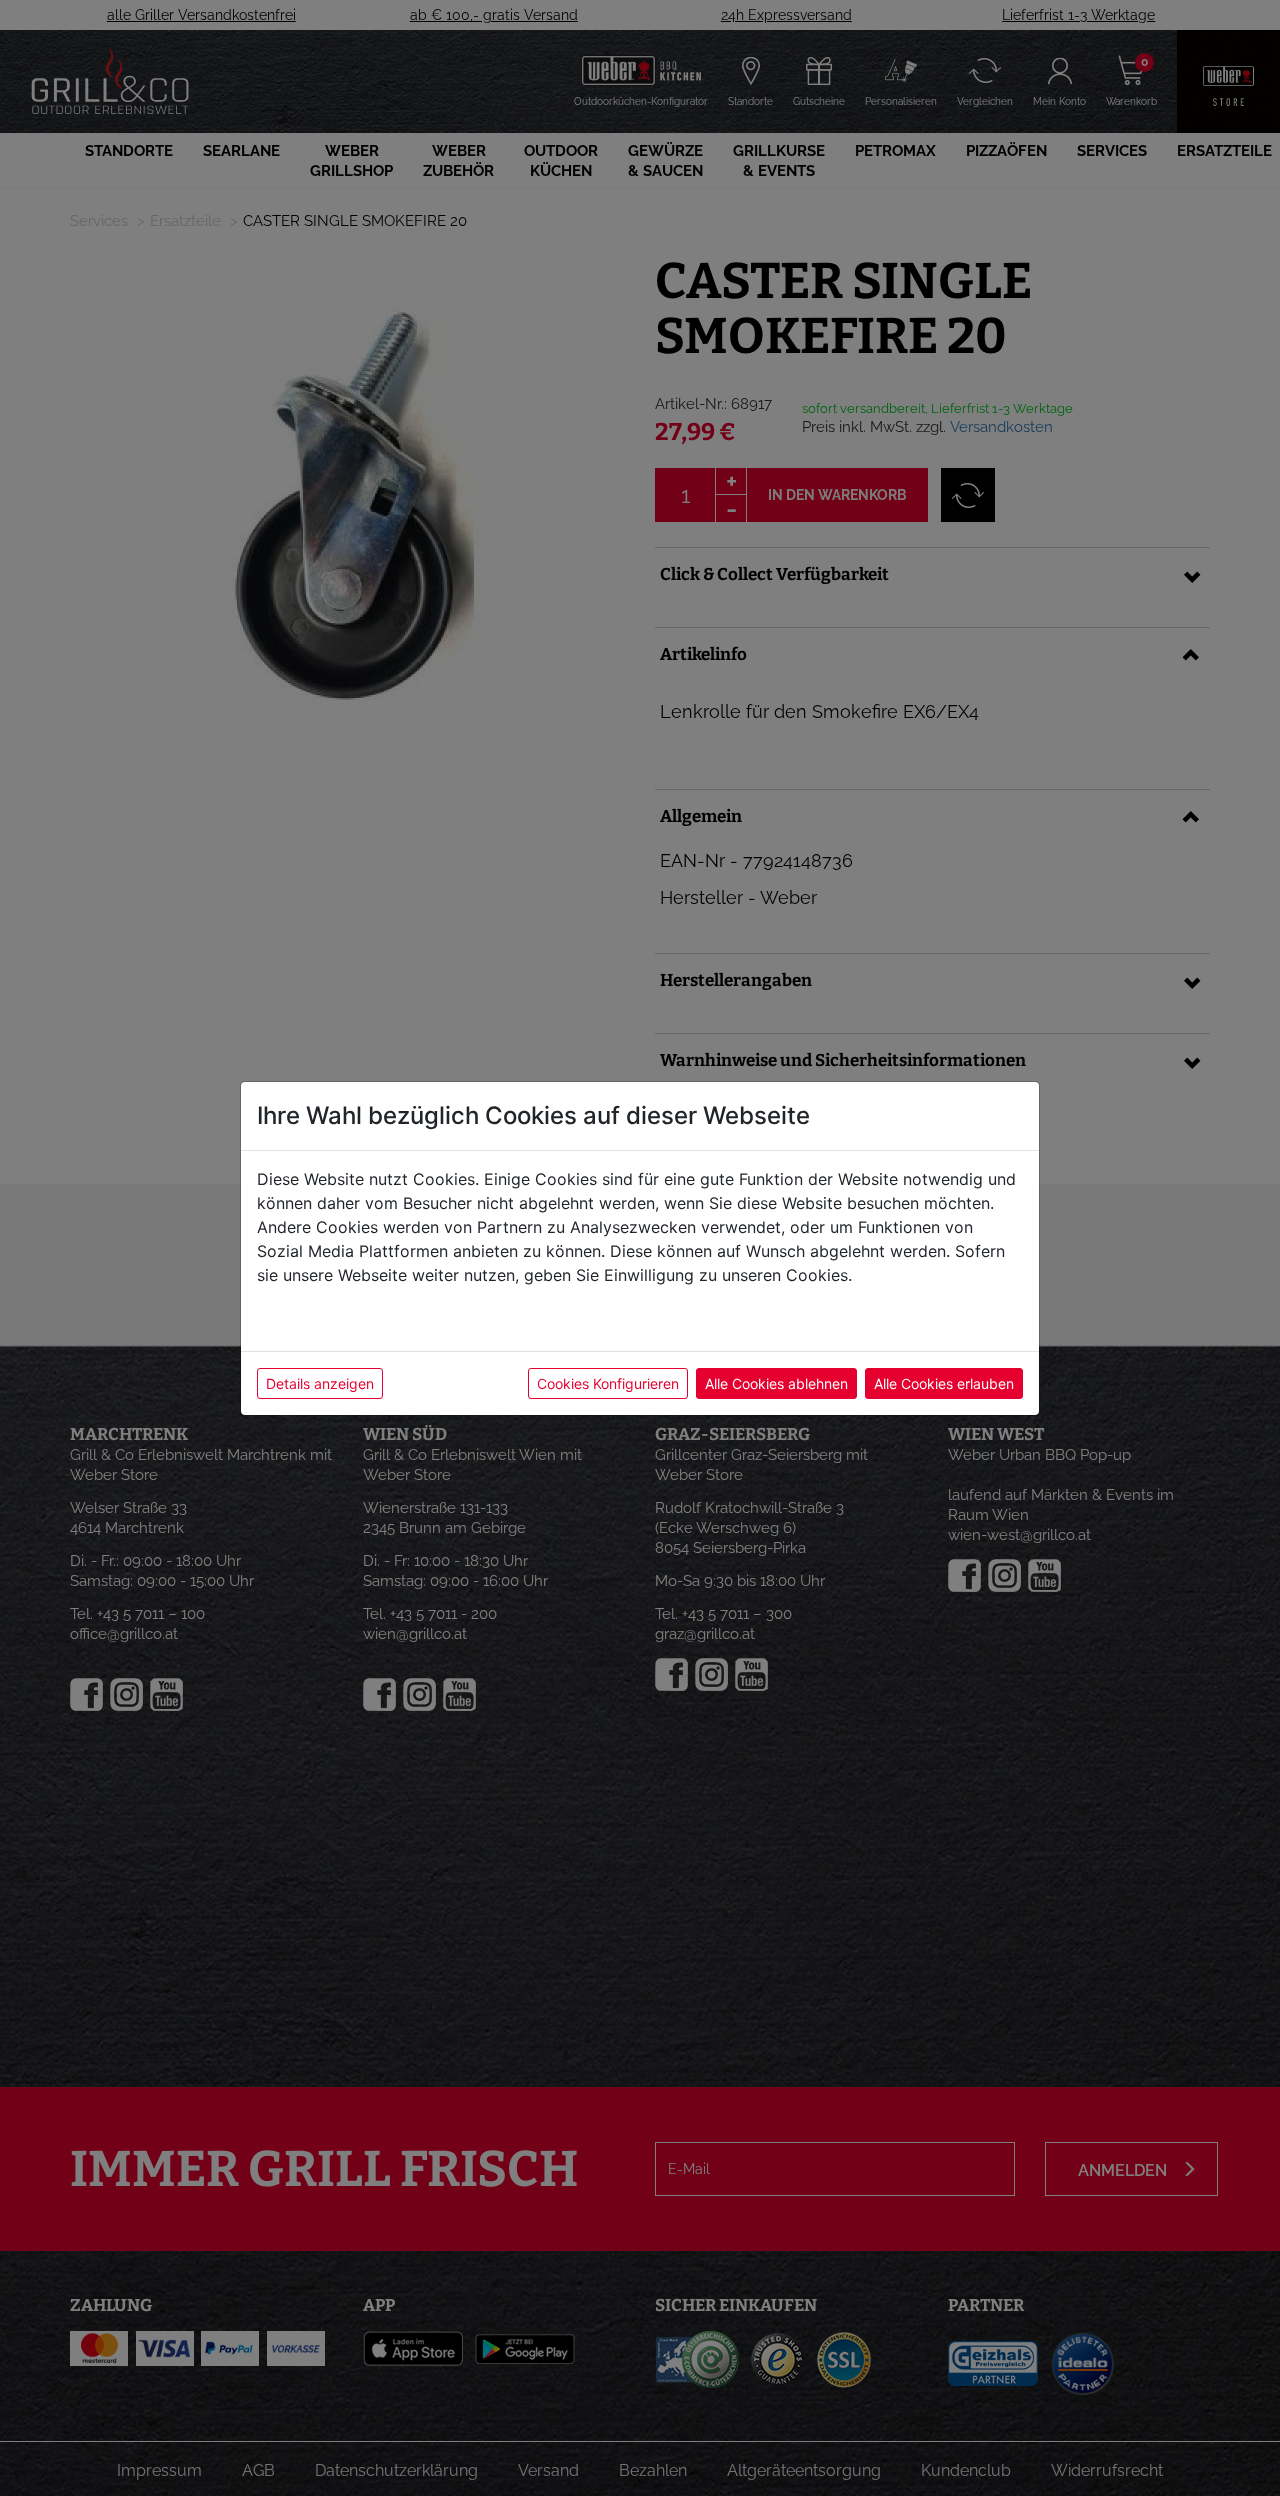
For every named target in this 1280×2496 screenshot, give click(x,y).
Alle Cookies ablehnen (776, 1383)
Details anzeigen (320, 1383)
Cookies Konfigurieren (608, 1383)
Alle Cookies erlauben (944, 1383)
